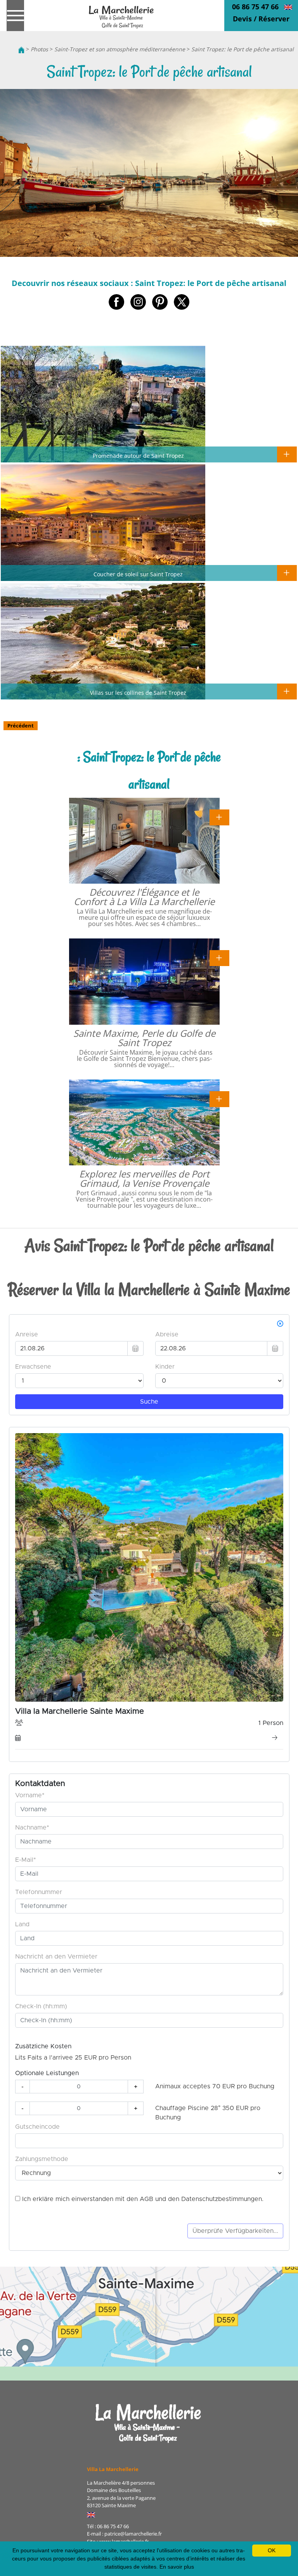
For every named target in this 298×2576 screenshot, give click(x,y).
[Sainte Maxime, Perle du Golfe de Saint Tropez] (219, 957)
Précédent (21, 726)
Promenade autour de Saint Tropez (138, 455)
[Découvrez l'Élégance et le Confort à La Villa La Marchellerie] (219, 817)
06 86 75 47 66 (255, 7)
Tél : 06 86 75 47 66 (108, 2526)
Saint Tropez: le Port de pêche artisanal (243, 49)
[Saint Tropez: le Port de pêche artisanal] (122, 16)
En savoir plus (177, 2567)
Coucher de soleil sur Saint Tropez (138, 574)
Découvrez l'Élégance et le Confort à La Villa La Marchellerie (144, 897)
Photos (39, 49)
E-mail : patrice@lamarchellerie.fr (124, 2534)
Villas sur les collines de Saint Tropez (138, 692)
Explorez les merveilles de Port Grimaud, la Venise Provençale (144, 1178)
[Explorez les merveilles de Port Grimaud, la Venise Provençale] (219, 1098)
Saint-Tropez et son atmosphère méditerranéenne (120, 49)
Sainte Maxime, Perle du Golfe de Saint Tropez (144, 1038)
